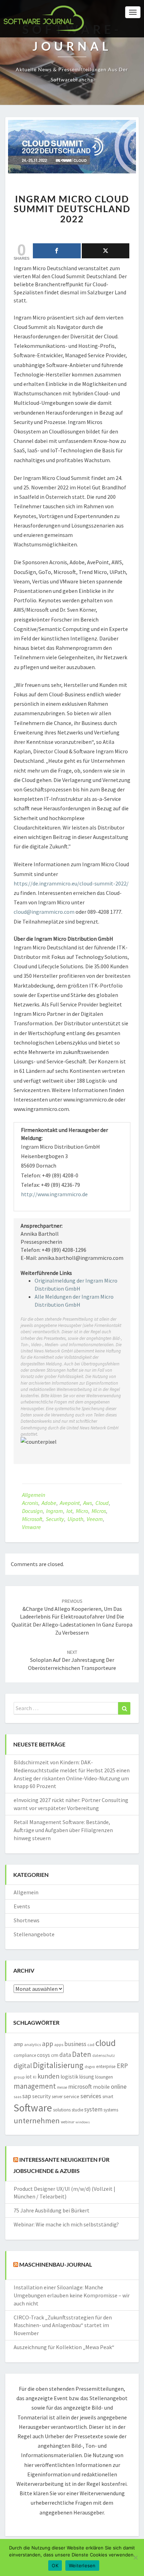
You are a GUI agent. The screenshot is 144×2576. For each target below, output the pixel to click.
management (35, 2086)
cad (91, 2044)
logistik (69, 2077)
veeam (95, 1519)
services (91, 2096)
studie (77, 2110)
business (75, 2044)
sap (27, 2096)
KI (35, 2077)
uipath (75, 1519)
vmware (31, 1527)
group (19, 2077)
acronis (30, 1503)
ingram (55, 1511)
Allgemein (34, 1495)
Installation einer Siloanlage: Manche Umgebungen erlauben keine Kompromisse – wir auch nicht (72, 2295)
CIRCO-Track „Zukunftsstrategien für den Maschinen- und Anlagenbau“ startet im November (63, 2325)
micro (82, 1511)
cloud (102, 1503)
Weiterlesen (82, 2566)
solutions (62, 2110)
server (57, 2097)
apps (59, 2044)
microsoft (32, 1519)
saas (17, 2097)
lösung (87, 2077)
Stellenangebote (34, 1934)
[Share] (57, 251)
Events (22, 1906)
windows (83, 2122)
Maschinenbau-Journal (56, 2264)
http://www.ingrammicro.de (54, 1194)
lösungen (104, 2077)
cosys (44, 2055)
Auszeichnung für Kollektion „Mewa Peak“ (64, 2347)
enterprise (106, 2066)
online (119, 2086)
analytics (33, 2044)
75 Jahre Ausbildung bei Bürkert (52, 2210)
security (55, 1519)
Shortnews (27, 1920)
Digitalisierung (58, 2065)
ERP (122, 2066)
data (65, 2055)
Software (33, 2108)
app (48, 2044)
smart (108, 2097)
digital (23, 2066)
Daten (82, 2054)
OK (55, 2566)
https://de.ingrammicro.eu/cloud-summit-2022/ (71, 883)
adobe (49, 1503)
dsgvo (90, 2067)
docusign (32, 1511)
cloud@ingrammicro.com (44, 912)
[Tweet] (106, 251)
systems (111, 2110)
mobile (101, 2087)
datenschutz (104, 2055)
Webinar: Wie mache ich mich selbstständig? (66, 2224)
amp (18, 2044)
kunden (48, 2076)
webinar (68, 2122)
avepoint (70, 1503)
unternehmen (37, 2121)
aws (88, 1503)
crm (55, 2055)
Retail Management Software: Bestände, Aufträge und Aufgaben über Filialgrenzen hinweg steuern (63, 1830)
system (93, 2109)
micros (99, 1511)
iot (69, 1511)
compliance (25, 2055)
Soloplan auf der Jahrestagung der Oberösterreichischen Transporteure (72, 1660)
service (71, 2096)
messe (62, 2087)
